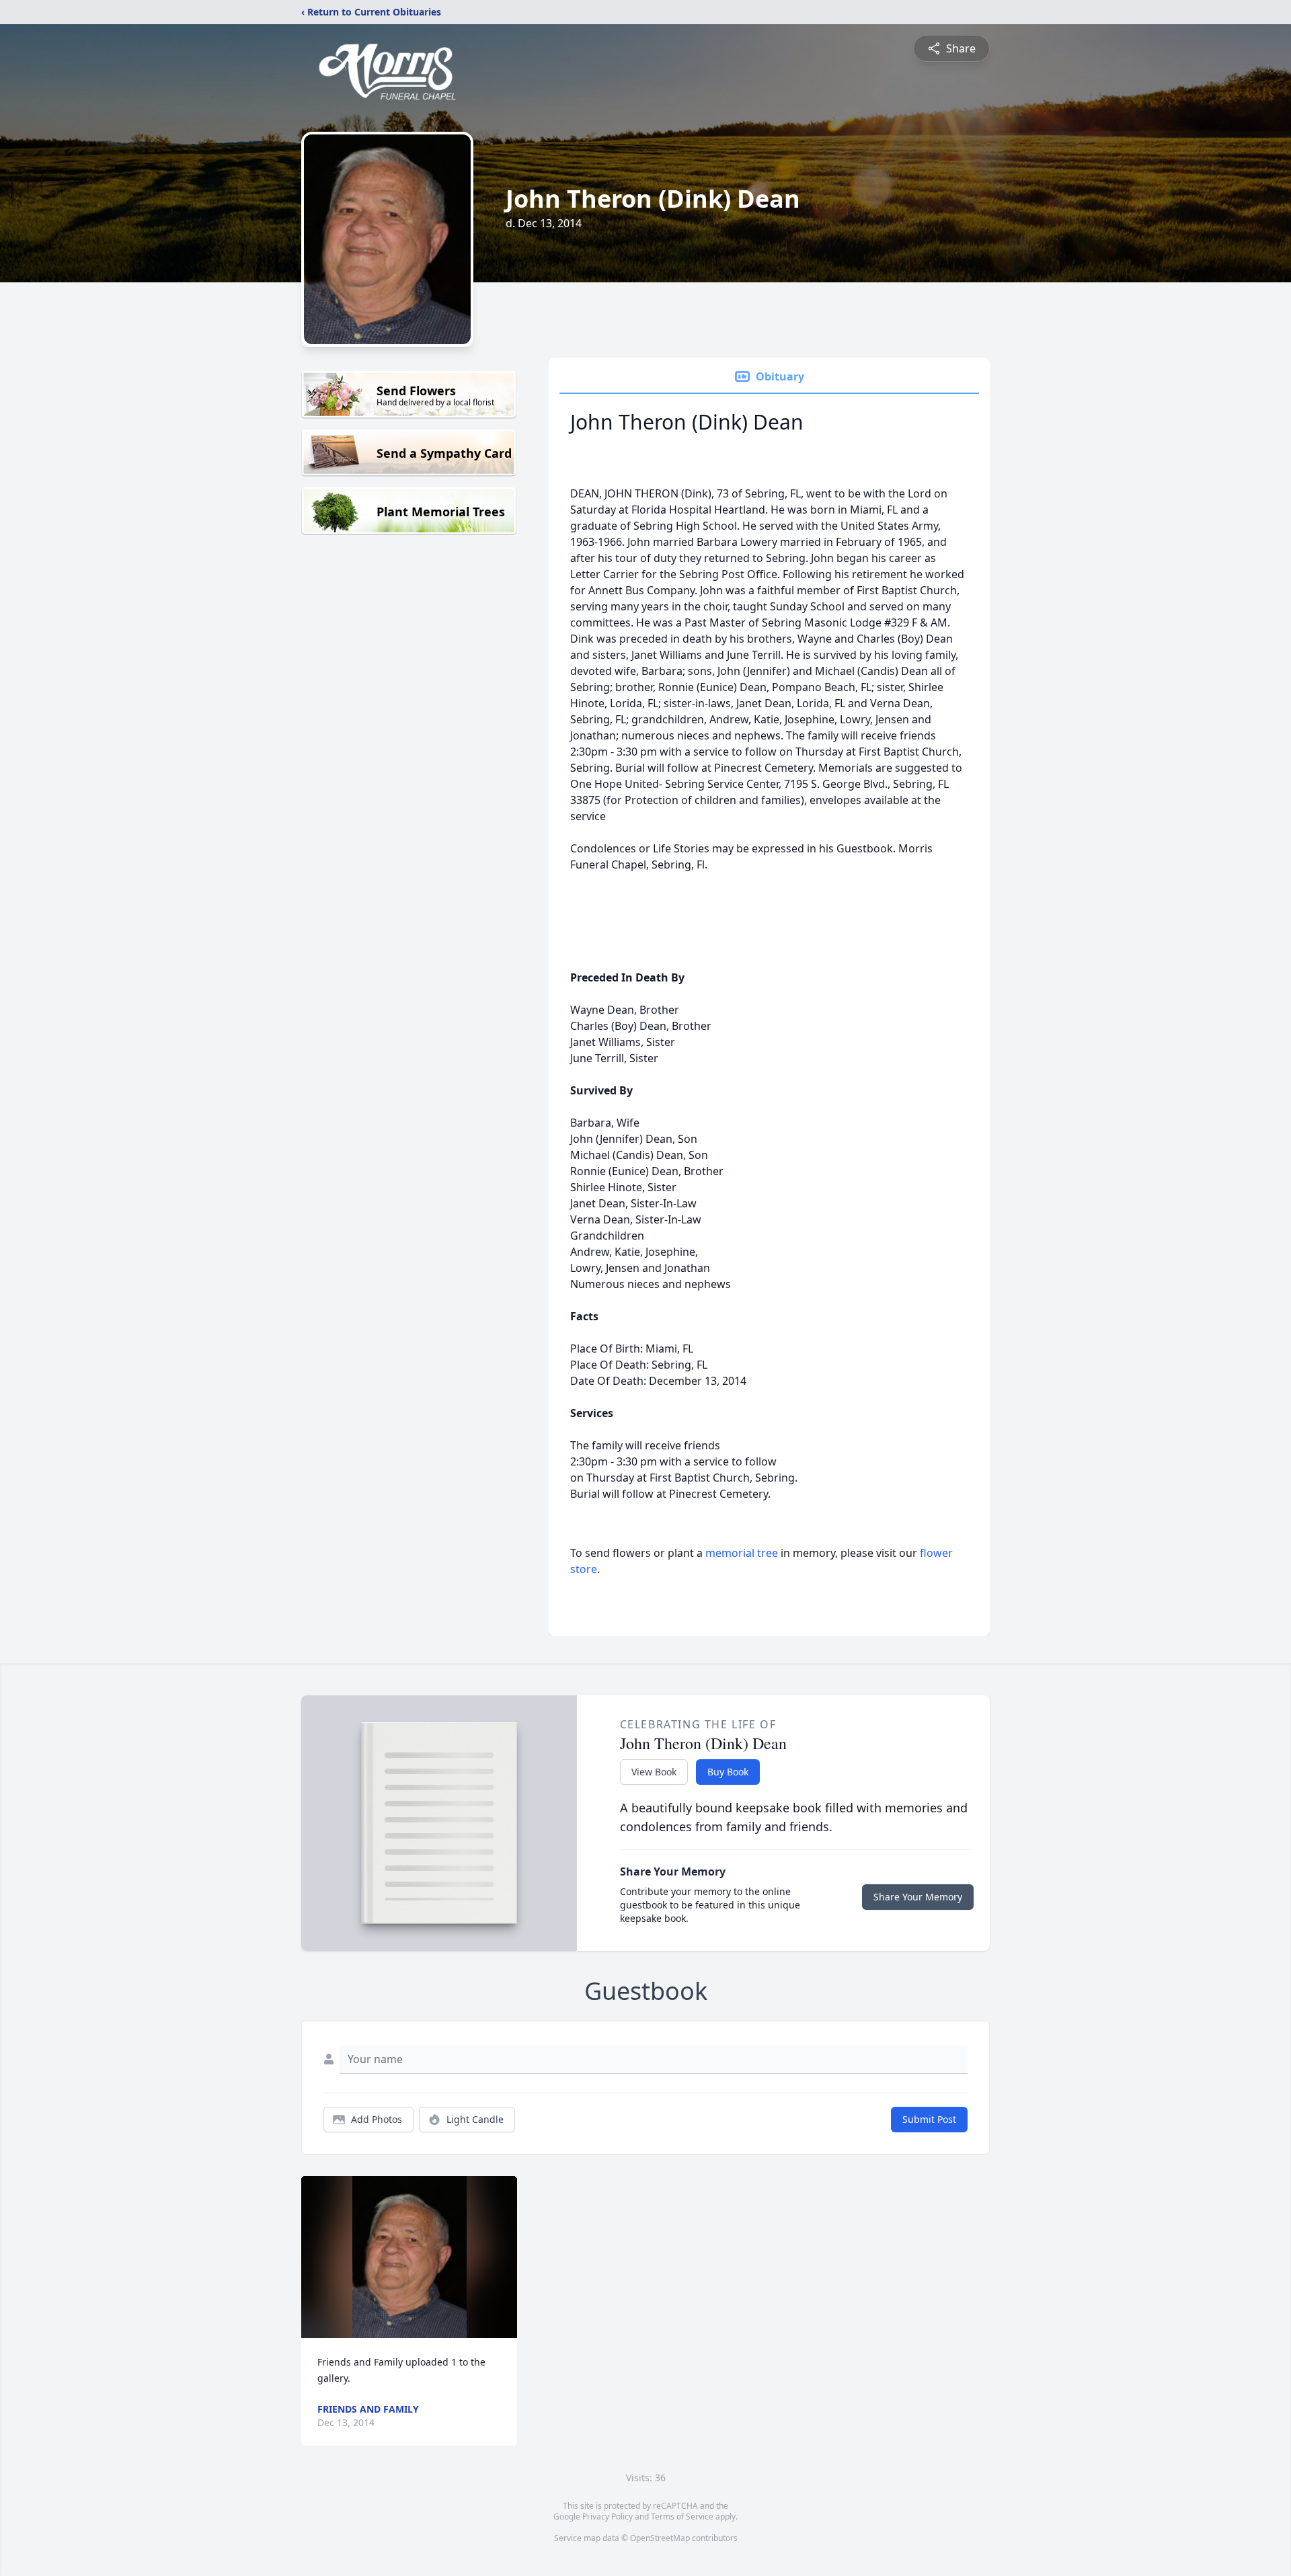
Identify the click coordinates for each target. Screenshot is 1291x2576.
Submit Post (929, 2119)
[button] (409, 2257)
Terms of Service (682, 2517)
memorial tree (742, 1553)
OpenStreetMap (660, 2538)
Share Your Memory (918, 1897)
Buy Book (728, 1772)
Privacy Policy (608, 2517)
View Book (654, 1772)
